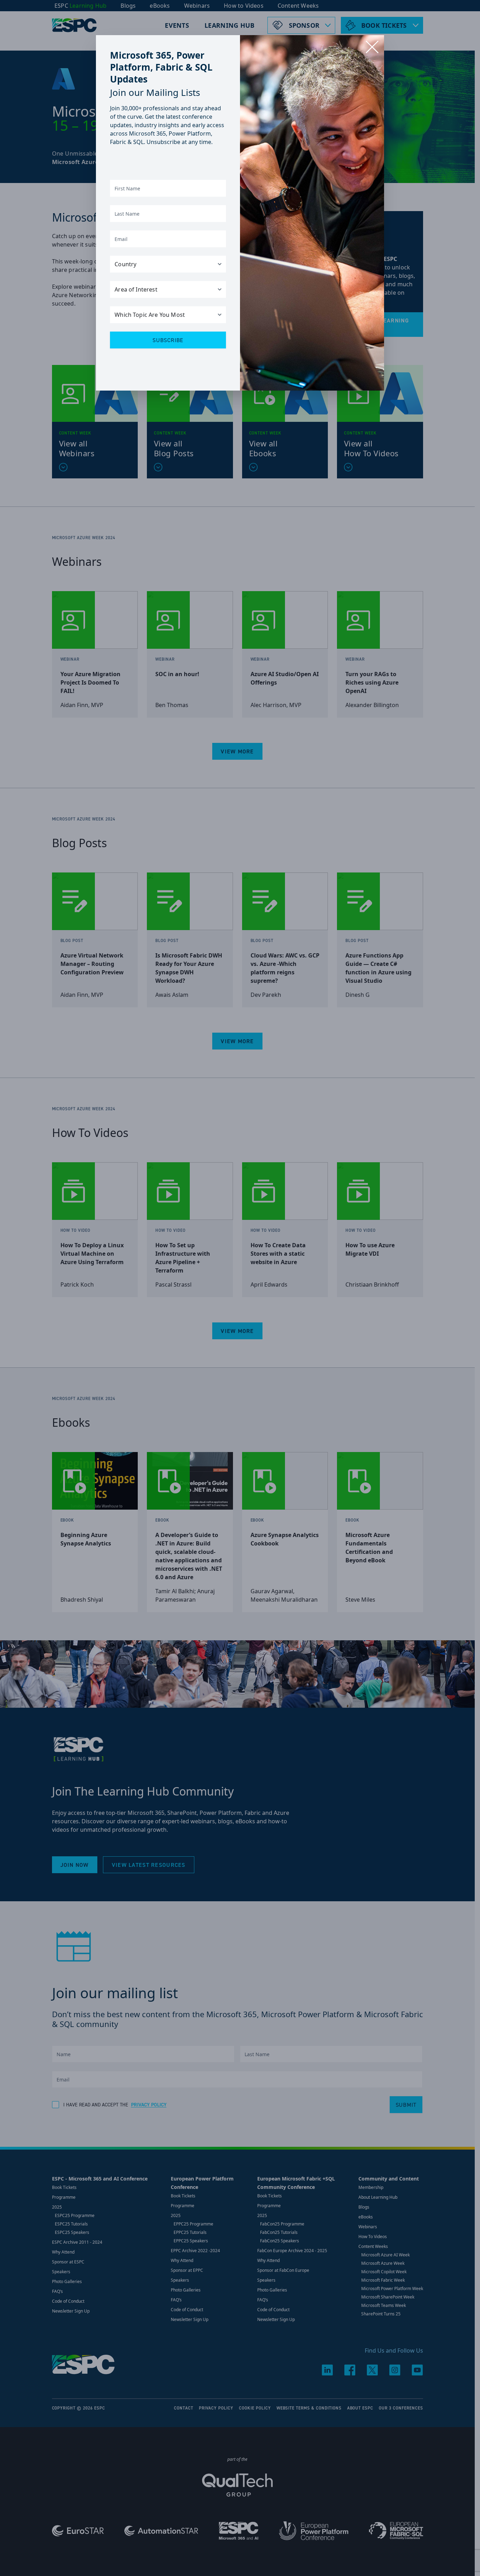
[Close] (372, 47)
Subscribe (168, 340)
